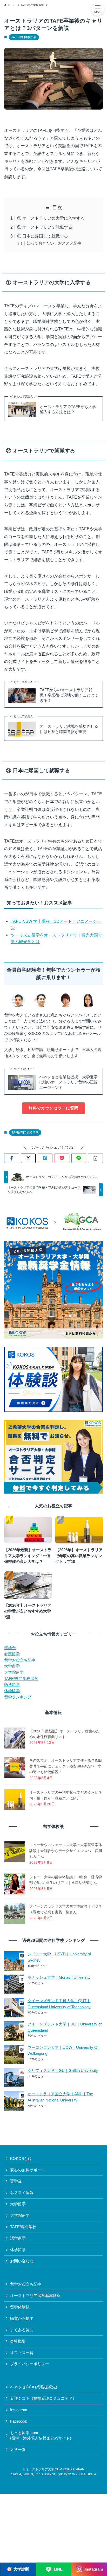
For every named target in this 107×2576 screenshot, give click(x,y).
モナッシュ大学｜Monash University (59, 1977)
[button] (12, 1158)
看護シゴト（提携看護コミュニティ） (43, 2398)
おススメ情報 (22, 2193)
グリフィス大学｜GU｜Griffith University (63, 2071)
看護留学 (12, 1654)
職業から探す (22, 2319)
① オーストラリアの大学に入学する (51, 218)
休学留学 (12, 1691)
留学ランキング (18, 1697)
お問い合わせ (22, 2261)
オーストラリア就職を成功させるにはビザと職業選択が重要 (69, 729)
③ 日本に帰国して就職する (43, 236)
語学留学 (12, 1685)
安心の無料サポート (28, 2170)
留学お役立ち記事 (20, 1660)
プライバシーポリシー (30, 2364)
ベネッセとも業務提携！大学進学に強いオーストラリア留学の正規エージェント (68, 1082)
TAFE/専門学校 (23, 2227)
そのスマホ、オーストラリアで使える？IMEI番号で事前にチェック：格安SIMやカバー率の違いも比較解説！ (66, 1766)
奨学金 (10, 1648)
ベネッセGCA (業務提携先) (34, 2387)
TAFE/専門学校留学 (24, 37)
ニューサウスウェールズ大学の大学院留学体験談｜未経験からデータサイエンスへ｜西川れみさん (66, 1851)
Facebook (19, 2421)
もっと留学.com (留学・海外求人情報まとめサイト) (41, 2435)
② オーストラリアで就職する (45, 227)
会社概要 (18, 2341)
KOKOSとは (21, 2159)
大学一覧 (18, 2450)
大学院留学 (14, 1672)
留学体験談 (20, 2307)
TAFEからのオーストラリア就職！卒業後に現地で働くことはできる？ (69, 695)
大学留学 (12, 1666)
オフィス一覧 (22, 2353)
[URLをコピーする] (95, 1158)
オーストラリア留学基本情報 (35, 2296)
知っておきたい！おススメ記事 (54, 243)
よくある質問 (22, 2330)
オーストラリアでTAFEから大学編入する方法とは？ (68, 409)
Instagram (19, 2410)
